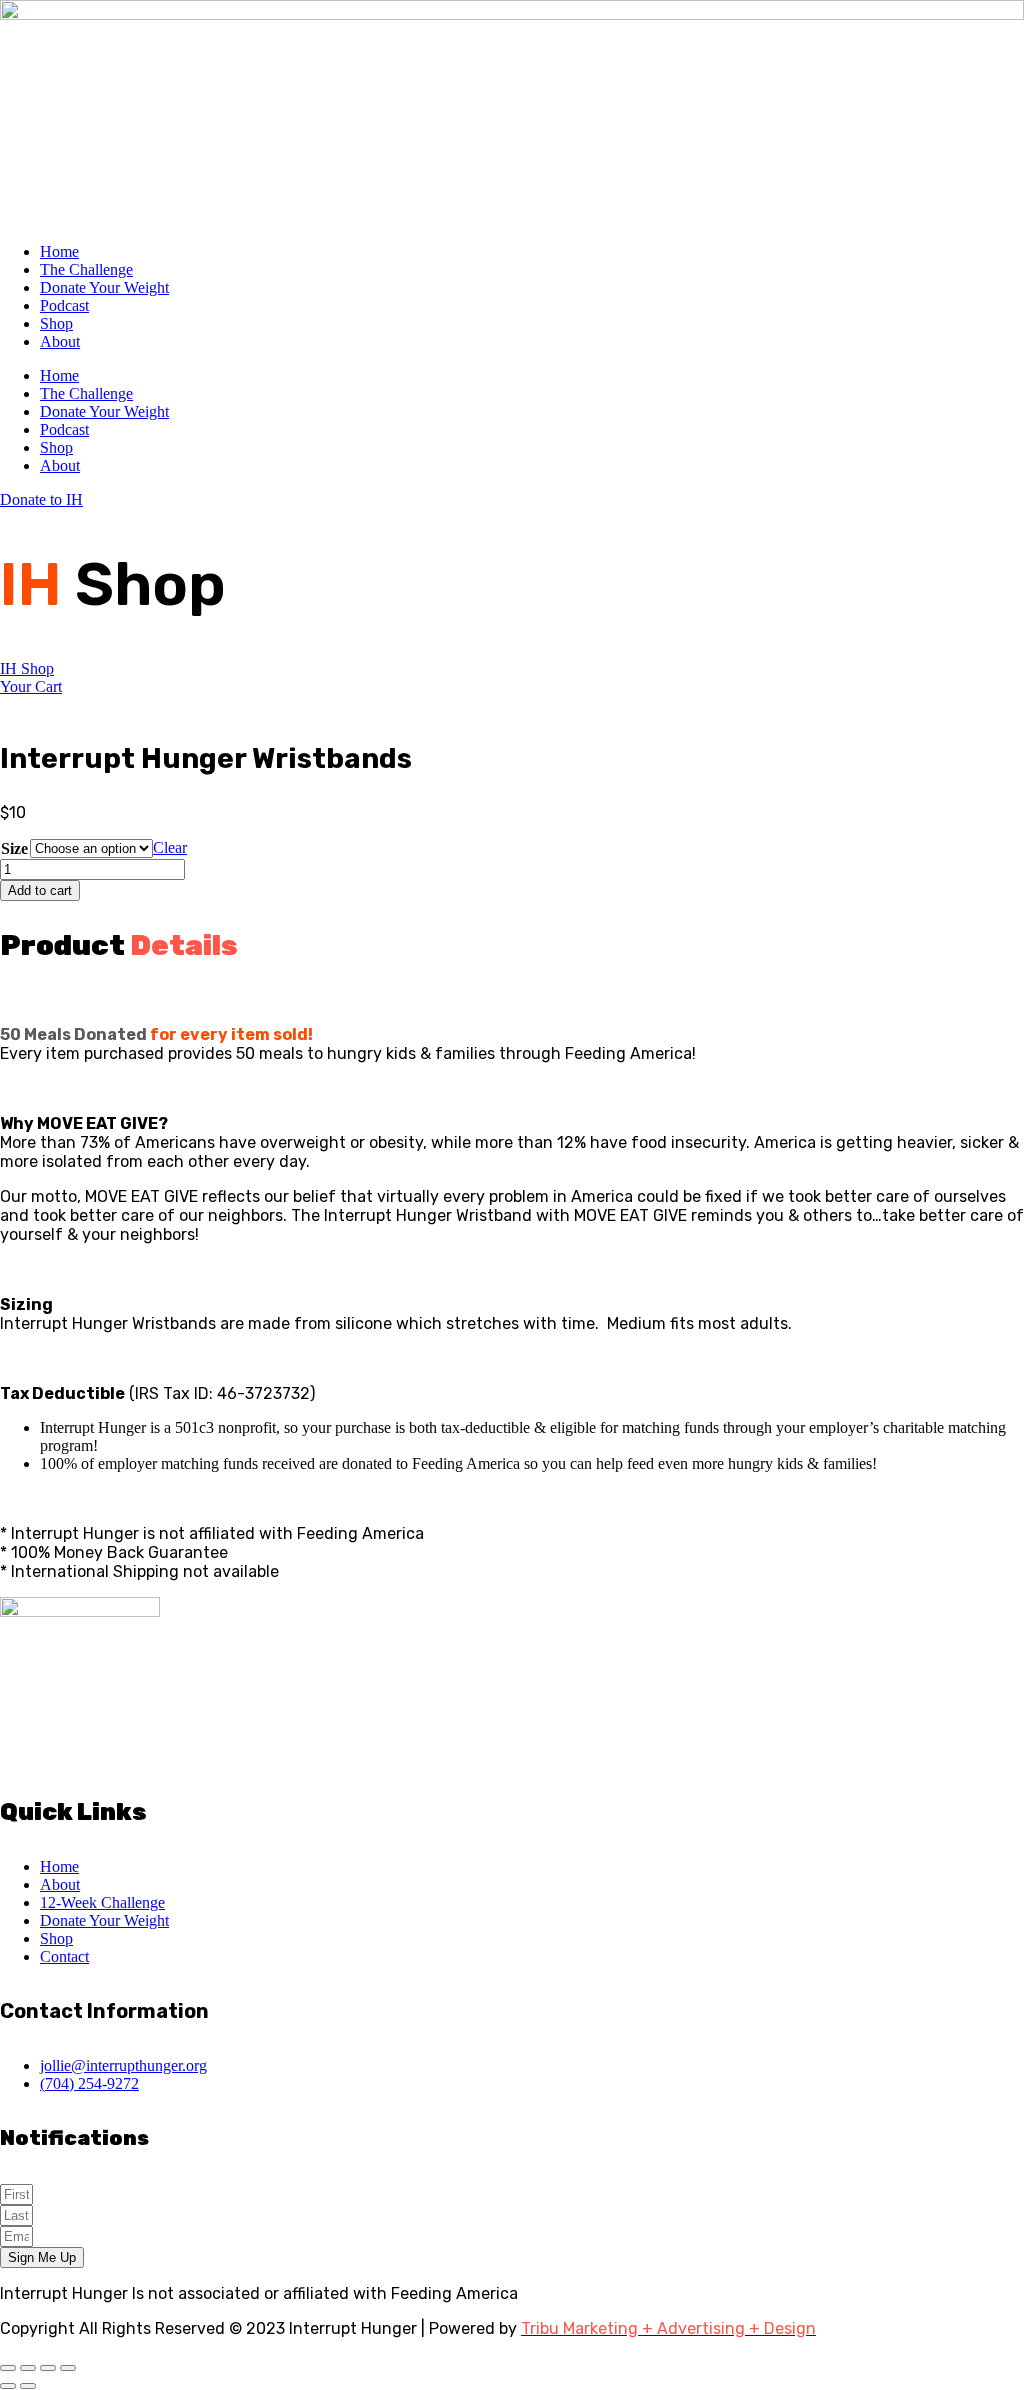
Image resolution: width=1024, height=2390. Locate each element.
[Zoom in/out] (8, 2368)
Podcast (64, 305)
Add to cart (40, 890)
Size (14, 848)
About (60, 341)
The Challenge (86, 269)
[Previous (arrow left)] (8, 2386)
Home (59, 251)
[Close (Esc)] (68, 2368)
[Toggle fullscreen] (28, 2368)
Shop (56, 323)
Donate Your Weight (104, 287)
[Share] (48, 2368)
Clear (170, 847)
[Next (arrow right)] (28, 2386)
